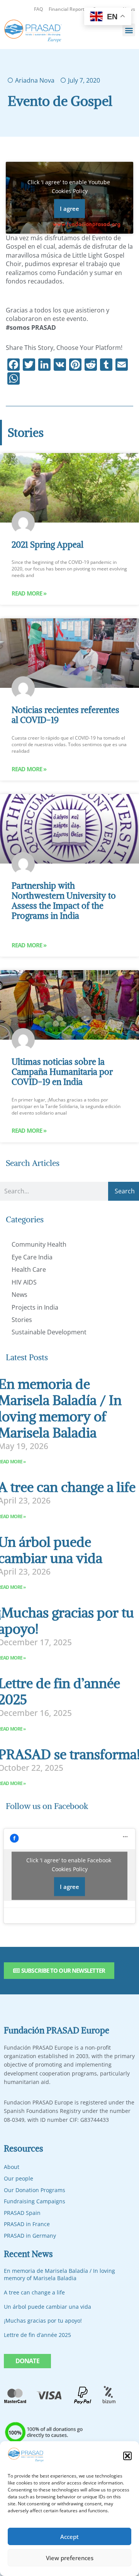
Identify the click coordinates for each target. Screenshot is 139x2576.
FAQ (38, 9)
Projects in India (35, 1307)
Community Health (39, 1244)
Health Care (29, 1269)
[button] (127, 2456)
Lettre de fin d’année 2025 (37, 2335)
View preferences (70, 2558)
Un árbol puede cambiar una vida (47, 2307)
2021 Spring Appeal (47, 545)
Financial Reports (68, 9)
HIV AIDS (24, 1282)
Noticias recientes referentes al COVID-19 (65, 715)
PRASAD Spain (22, 2213)
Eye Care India (32, 1257)
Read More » (29, 593)
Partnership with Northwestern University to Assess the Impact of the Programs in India (64, 901)
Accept (69, 2537)
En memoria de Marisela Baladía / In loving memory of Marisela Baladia (59, 2275)
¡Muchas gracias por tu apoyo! (43, 2321)
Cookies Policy (70, 191)
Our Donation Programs (35, 2190)
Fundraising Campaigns (35, 2201)
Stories (22, 1320)
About (12, 2167)
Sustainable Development (49, 1332)
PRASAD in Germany (30, 2236)
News (19, 1295)
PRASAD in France (27, 2224)
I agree (69, 209)
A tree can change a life (34, 2292)
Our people (19, 2178)
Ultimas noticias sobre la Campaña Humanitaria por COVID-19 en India (62, 1072)
